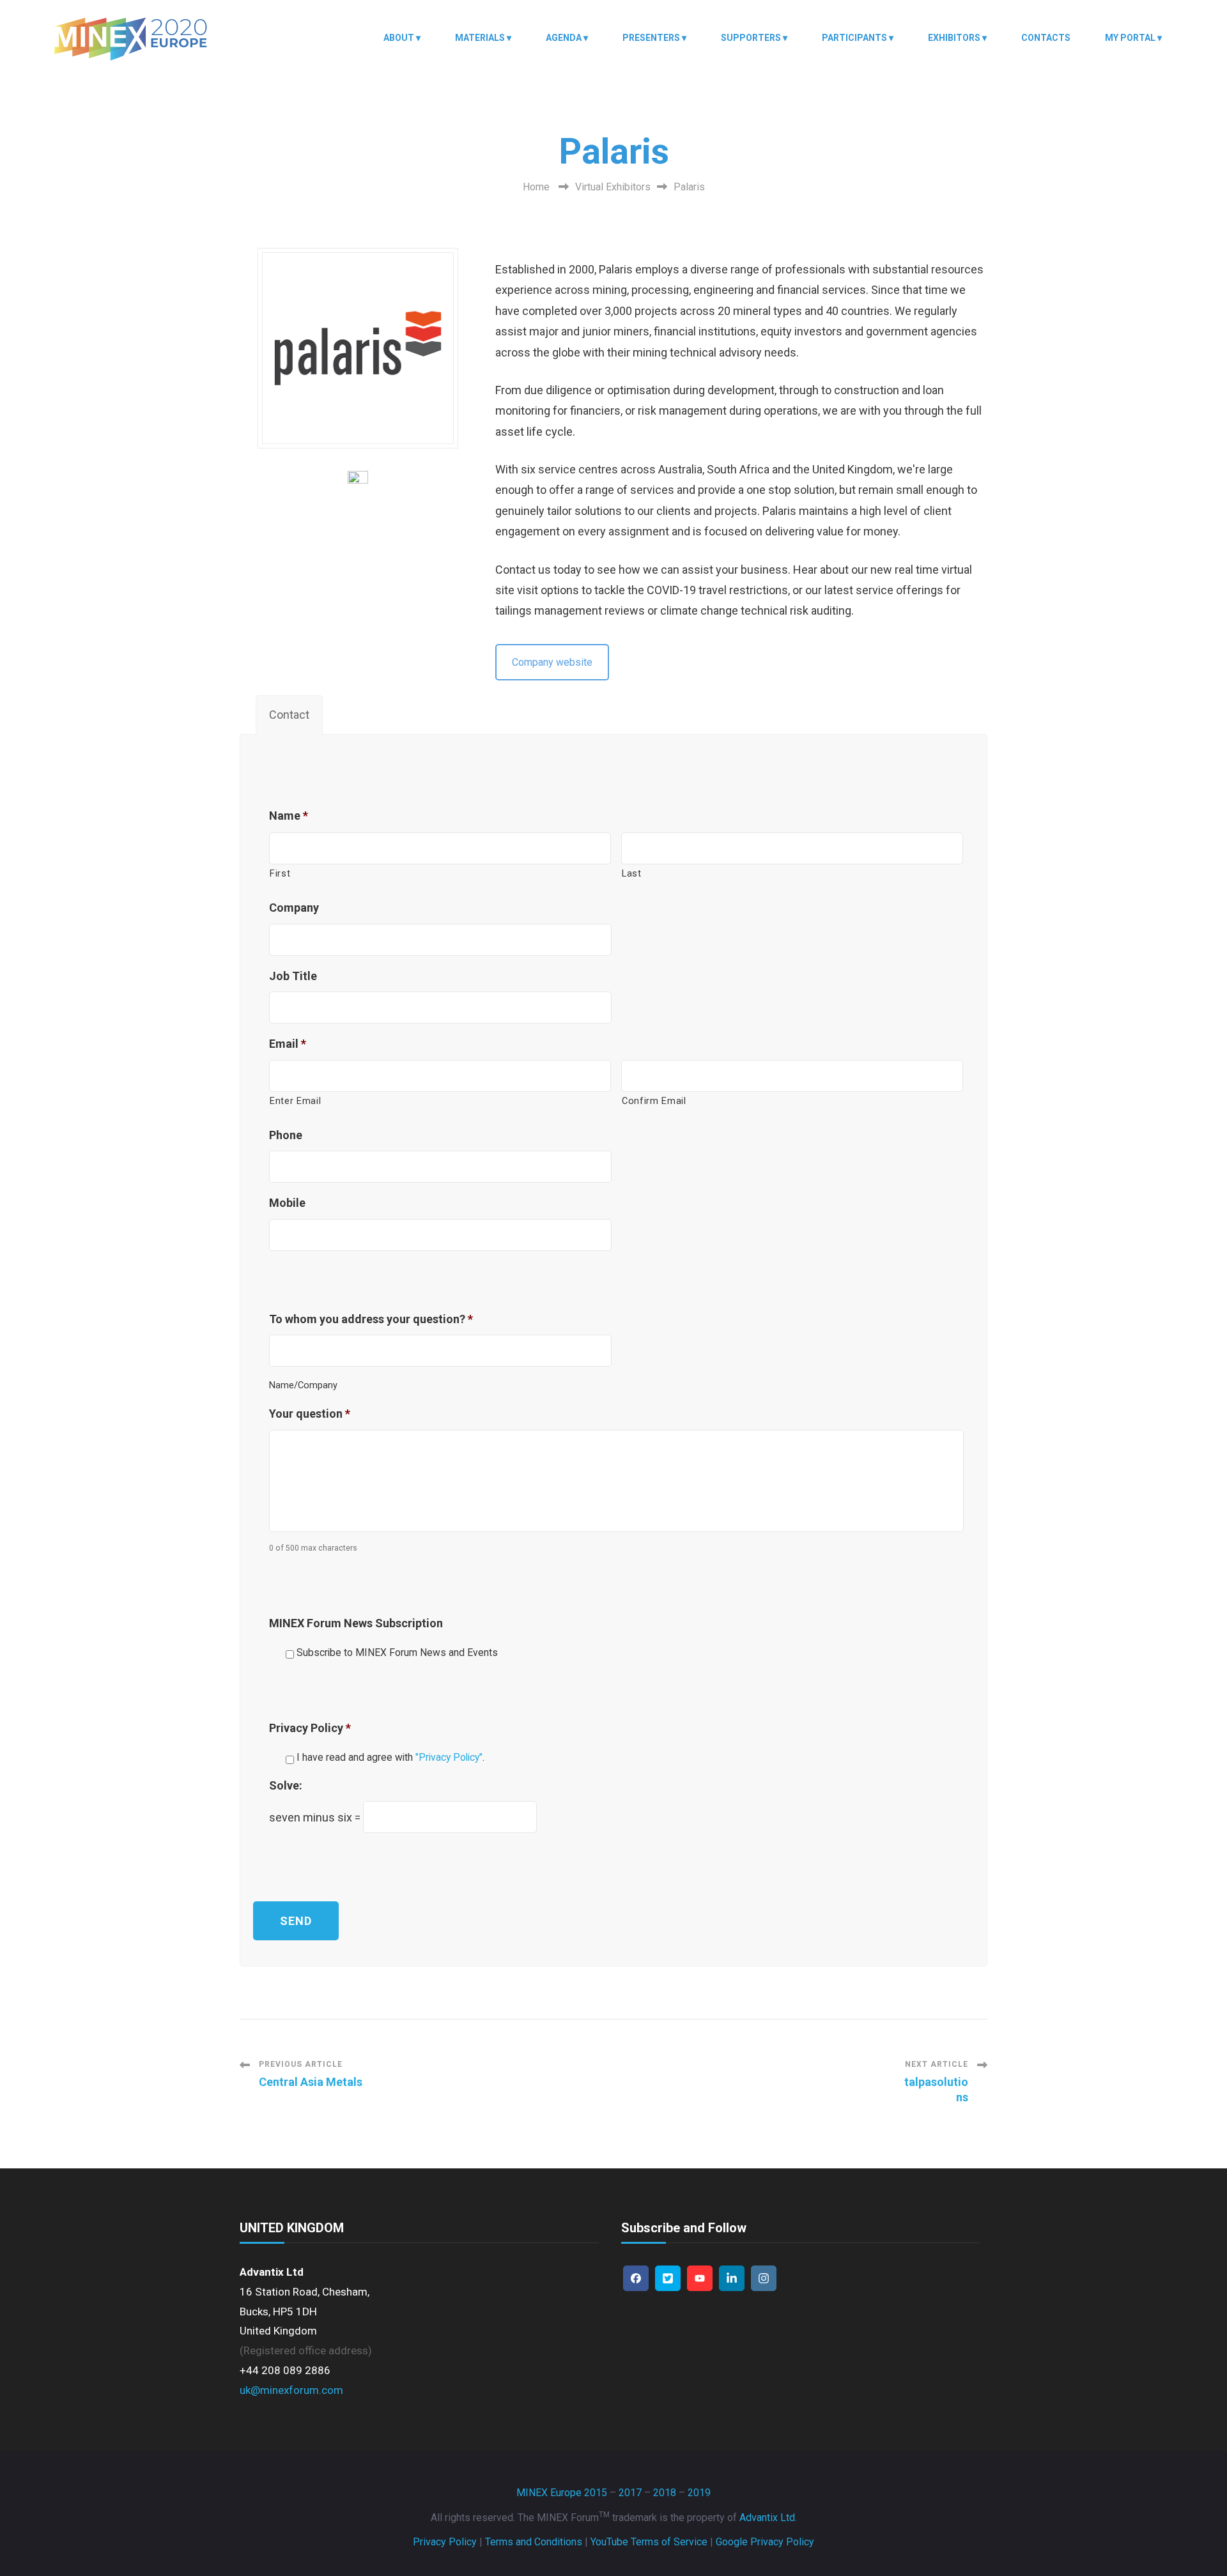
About (399, 38)
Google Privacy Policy (765, 2542)
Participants (854, 38)
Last (632, 873)
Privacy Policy (310, 1728)
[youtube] (700, 2278)
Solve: (286, 1785)
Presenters (651, 38)
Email (288, 1044)
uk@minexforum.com (291, 2390)
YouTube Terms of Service (649, 2542)
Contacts (1046, 38)
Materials (480, 38)
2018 (665, 2493)
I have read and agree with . (390, 1757)
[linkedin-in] (732, 2278)
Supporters (751, 38)
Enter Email (295, 1101)
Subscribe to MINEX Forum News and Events (397, 1652)
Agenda (564, 38)
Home (536, 187)
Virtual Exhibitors (613, 187)
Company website (552, 662)
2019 (699, 2493)
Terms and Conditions (534, 2542)
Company (294, 908)
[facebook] (636, 2278)
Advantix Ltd (767, 2518)
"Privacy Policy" (449, 1757)
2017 (630, 2493)
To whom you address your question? (371, 1319)
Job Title (293, 976)
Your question (310, 1414)
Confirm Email (654, 1101)
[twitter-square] (668, 2278)
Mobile (287, 1203)
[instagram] (764, 2278)
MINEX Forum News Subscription (356, 1623)
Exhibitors (954, 38)
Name (289, 816)
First (280, 873)
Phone (286, 1135)
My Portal (1130, 38)
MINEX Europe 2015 (562, 2493)
